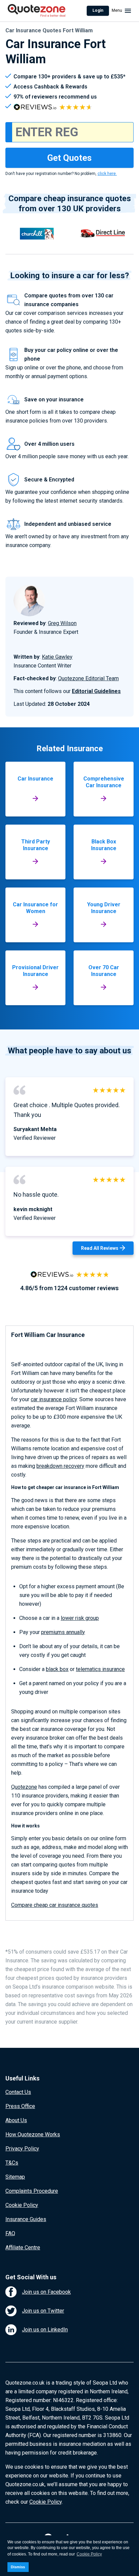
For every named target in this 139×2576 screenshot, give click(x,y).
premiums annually (63, 1632)
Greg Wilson (62, 623)
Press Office (20, 2106)
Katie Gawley (57, 657)
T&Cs (12, 2163)
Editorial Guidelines (96, 691)
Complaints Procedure (32, 2191)
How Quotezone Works (33, 2134)
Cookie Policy (22, 2205)
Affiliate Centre (23, 2247)
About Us (16, 2120)
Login (98, 10)
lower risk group (80, 1618)
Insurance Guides (26, 2219)
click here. (107, 174)
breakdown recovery (60, 1466)
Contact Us (18, 2092)
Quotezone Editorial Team (88, 678)
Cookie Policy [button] (89, 2554)
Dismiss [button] (18, 2567)
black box (57, 1669)
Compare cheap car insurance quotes (55, 1905)
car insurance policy (54, 1399)
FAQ (10, 2233)
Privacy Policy (22, 2149)
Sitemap (15, 2177)
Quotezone (24, 1787)
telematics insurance (100, 1669)
